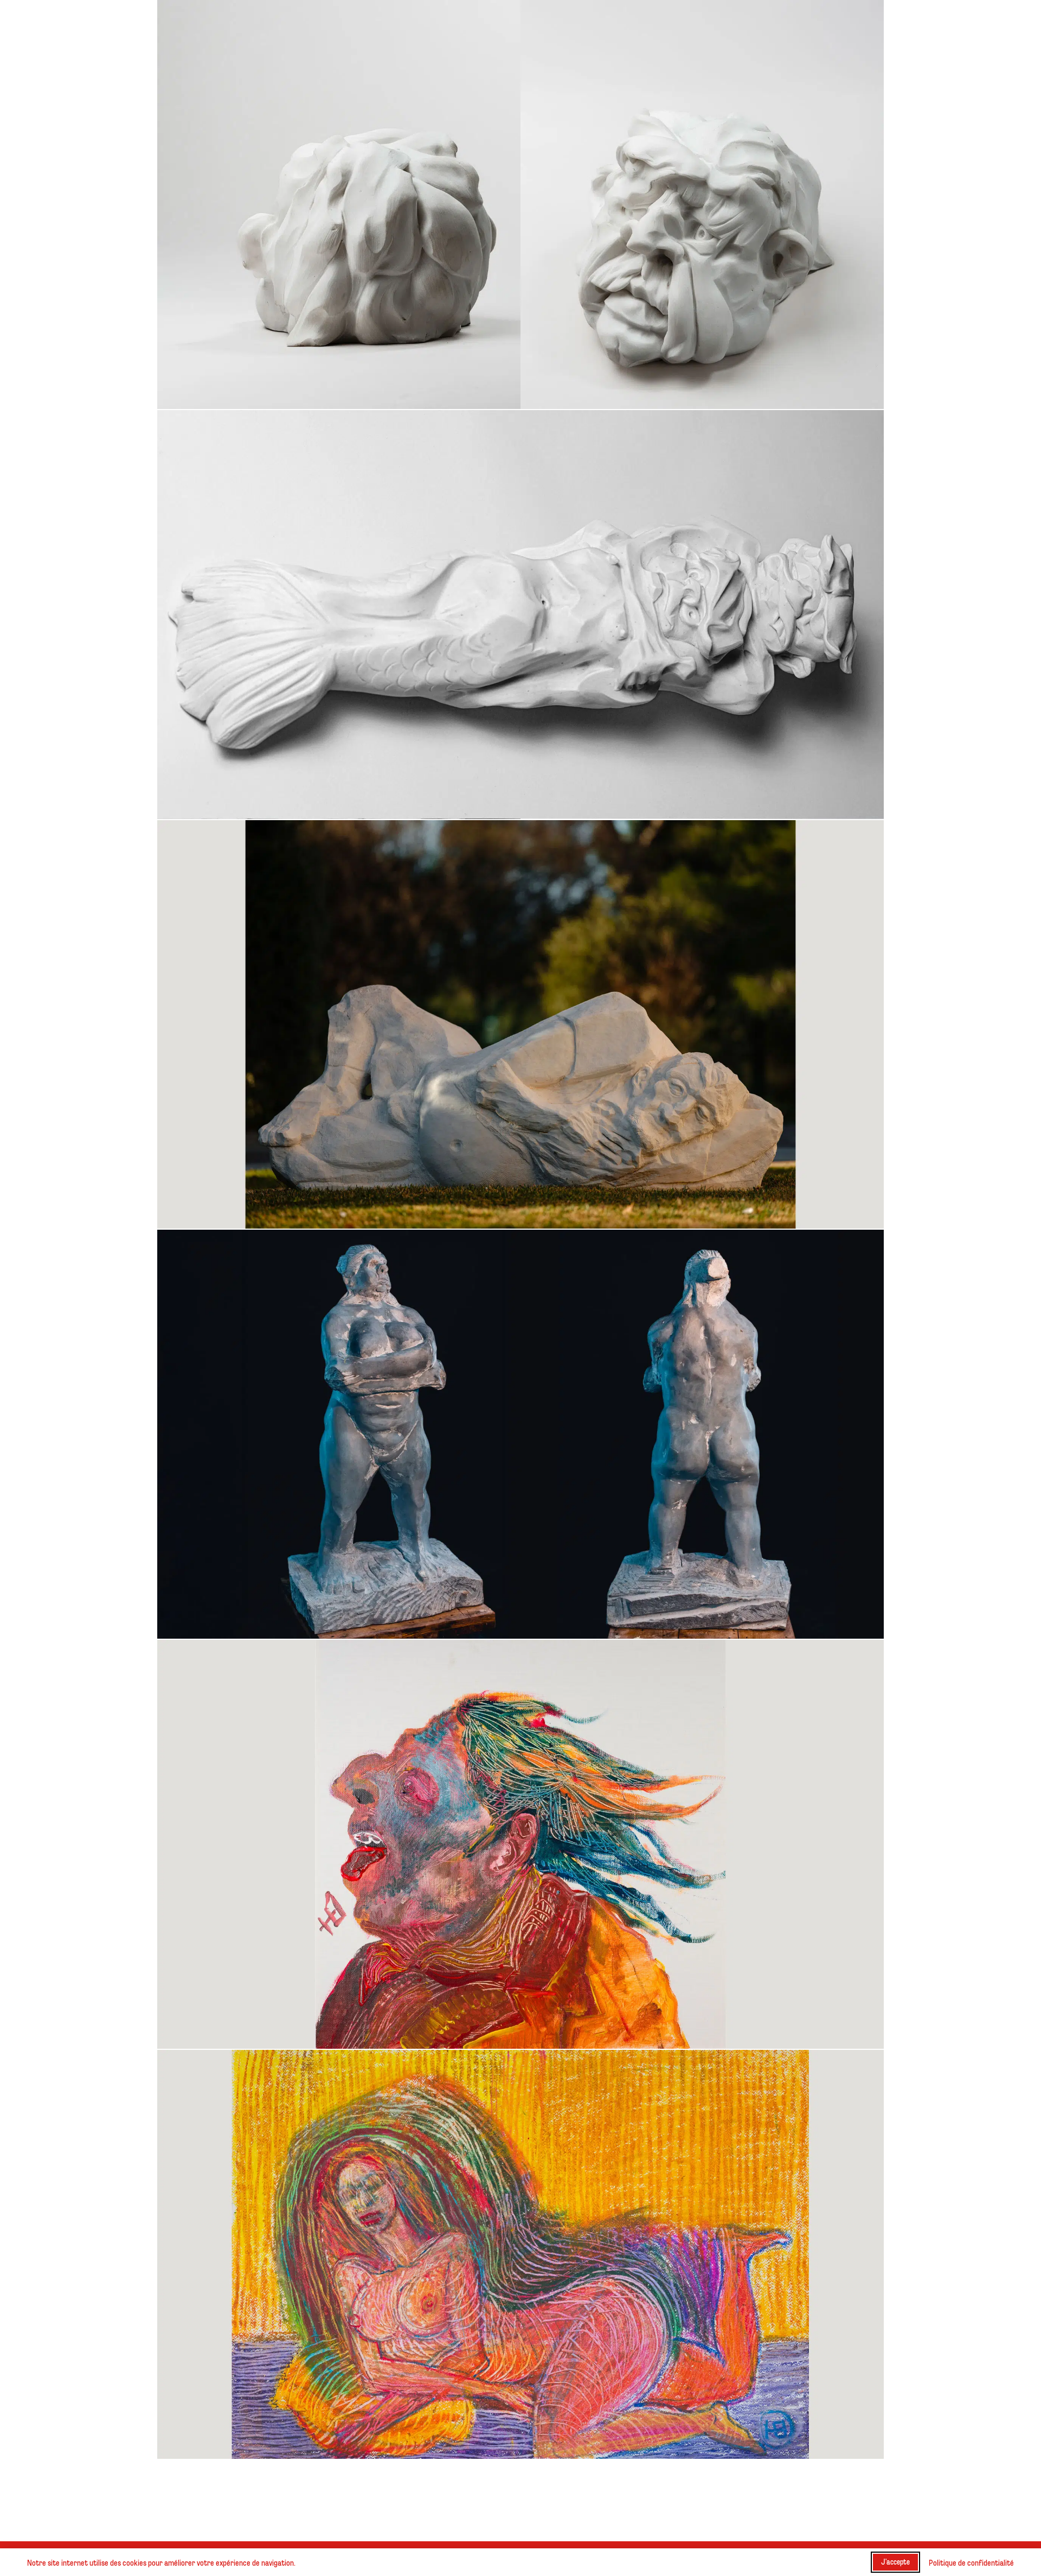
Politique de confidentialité (971, 2562)
